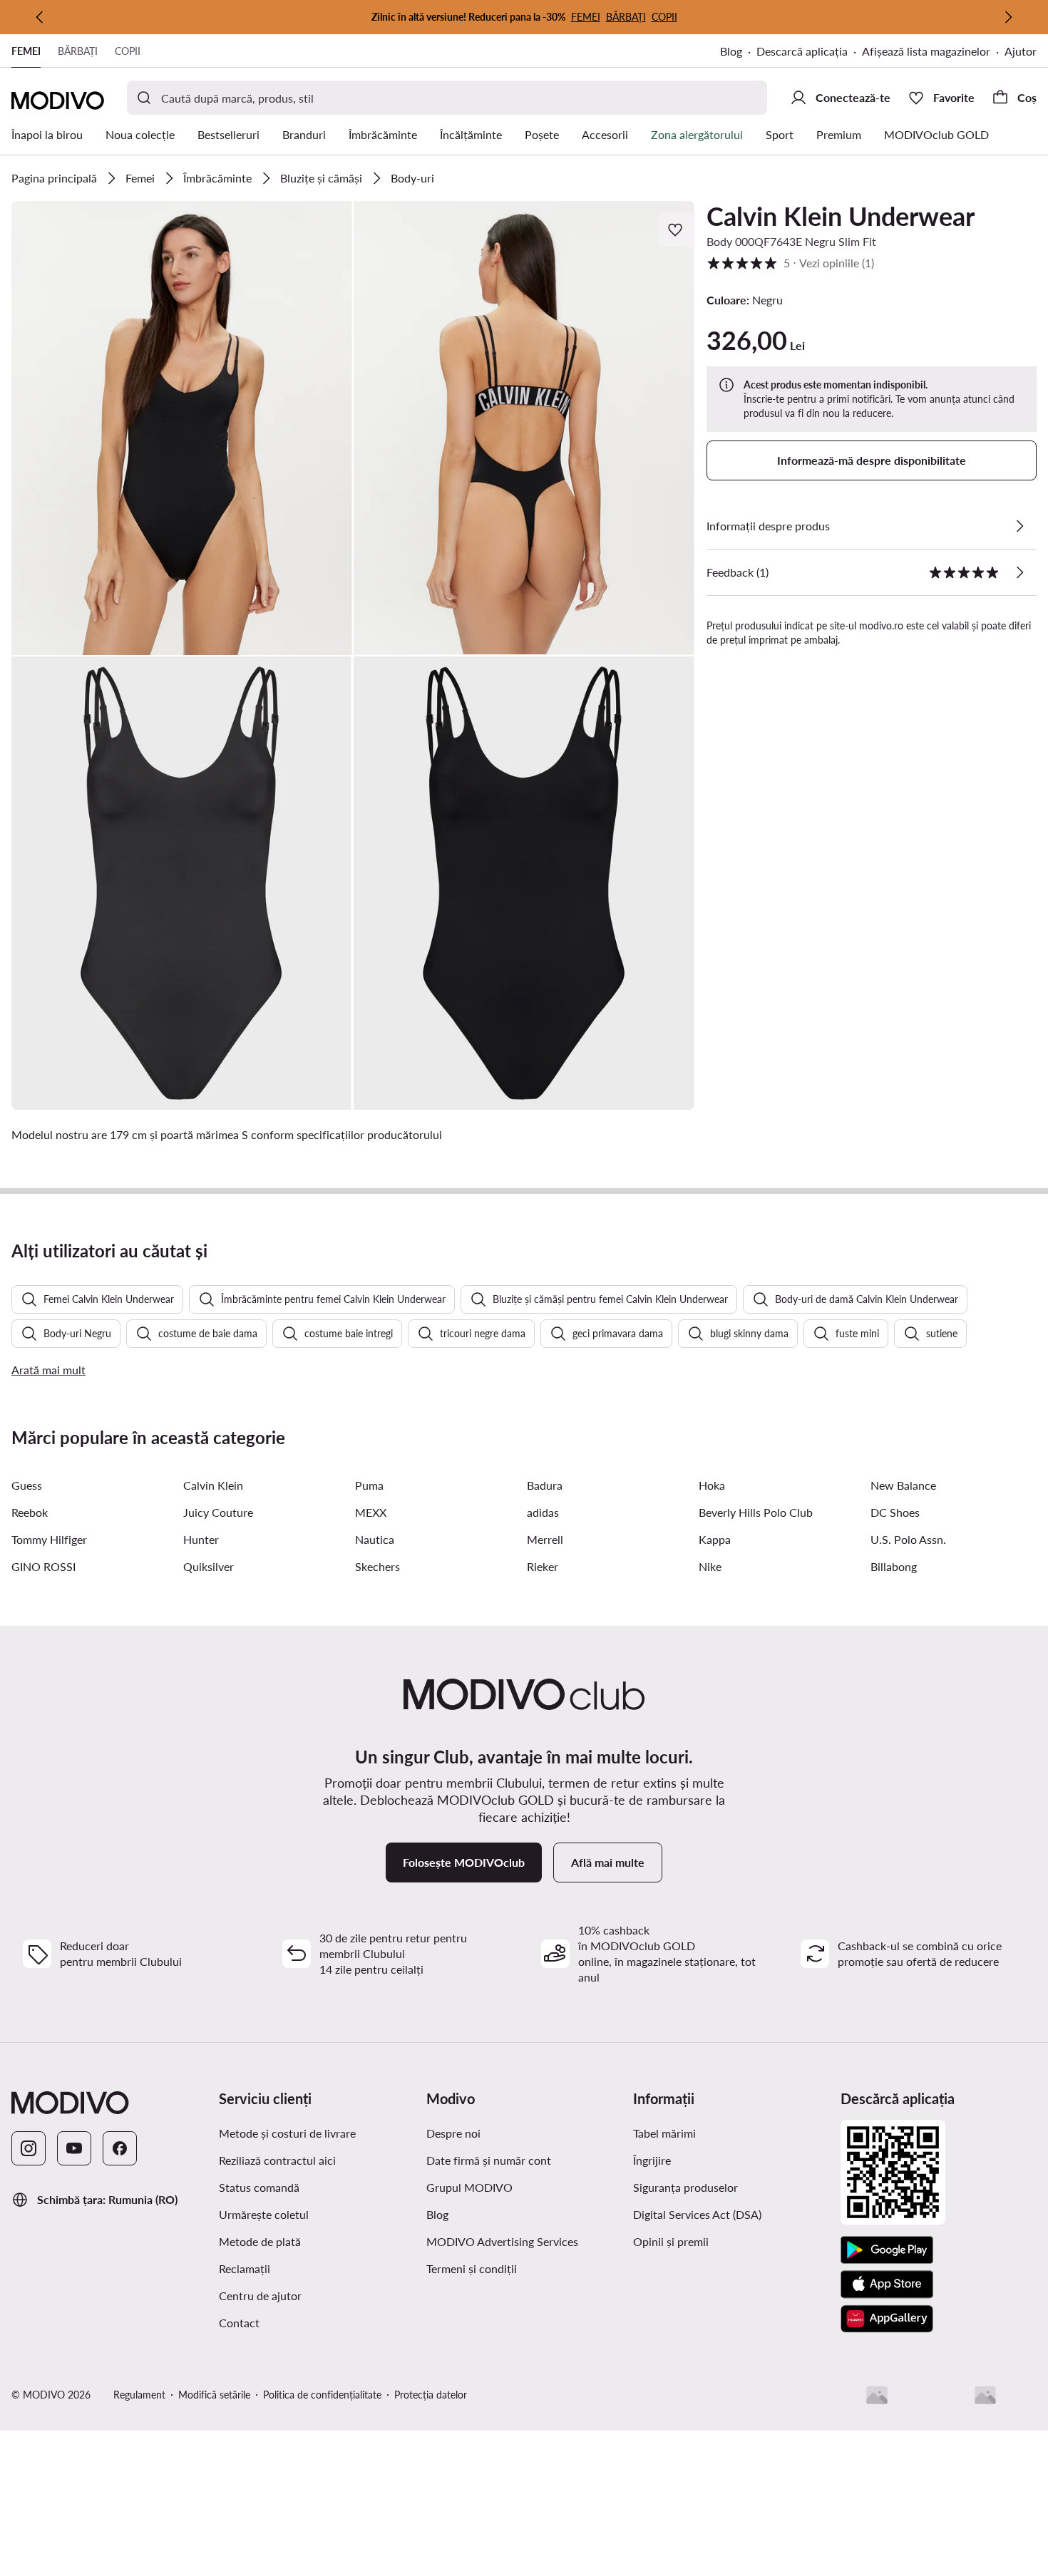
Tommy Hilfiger (49, 1539)
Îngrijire (652, 2160)
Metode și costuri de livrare (287, 2133)
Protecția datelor (431, 2395)
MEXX (371, 1512)
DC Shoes (895, 1512)
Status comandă (259, 2187)
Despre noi (453, 2133)
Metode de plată (260, 2241)
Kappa (715, 1539)
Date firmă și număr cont (489, 2160)
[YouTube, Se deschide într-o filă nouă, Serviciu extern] (74, 2148)
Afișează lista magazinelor (926, 51)
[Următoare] (1008, 17)
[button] (182, 428)
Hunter (201, 1539)
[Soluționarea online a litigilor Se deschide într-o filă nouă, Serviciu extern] (985, 2395)
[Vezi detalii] (1019, 526)
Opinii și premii (671, 2241)
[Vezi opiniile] (1019, 572)
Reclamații (245, 2268)
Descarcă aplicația (809, 52)
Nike (710, 1566)
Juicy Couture (218, 1512)
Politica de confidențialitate (322, 2395)
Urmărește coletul (264, 2214)
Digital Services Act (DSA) (697, 2214)
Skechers (377, 1566)
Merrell (545, 1539)
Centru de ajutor (260, 2296)
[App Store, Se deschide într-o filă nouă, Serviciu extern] (887, 2284)
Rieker (543, 1566)
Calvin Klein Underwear (841, 216)
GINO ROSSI (43, 1566)
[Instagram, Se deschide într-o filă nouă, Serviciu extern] (29, 2148)
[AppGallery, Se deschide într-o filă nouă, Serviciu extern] (887, 2319)
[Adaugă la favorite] (677, 230)
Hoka (712, 1485)
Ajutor (1021, 51)
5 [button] (790, 263)
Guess (27, 1485)
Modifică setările (214, 2395)
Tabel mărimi (664, 2133)
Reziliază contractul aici (277, 2160)
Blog (738, 52)
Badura (545, 1485)
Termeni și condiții (524, 2268)
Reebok (30, 1512)
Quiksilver (209, 1566)
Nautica (375, 1539)
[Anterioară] (40, 17)
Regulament (139, 2395)
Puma (369, 1485)
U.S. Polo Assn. (908, 1539)
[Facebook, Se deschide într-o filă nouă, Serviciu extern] (120, 2148)
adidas (543, 1512)
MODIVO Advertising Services (524, 2241)
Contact (239, 2323)
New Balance (903, 1485)
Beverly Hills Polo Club (756, 1512)
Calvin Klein (213, 1485)
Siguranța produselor (685, 2187)
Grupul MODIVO (524, 2187)
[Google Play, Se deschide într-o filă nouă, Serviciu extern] (887, 2250)
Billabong (894, 1566)
